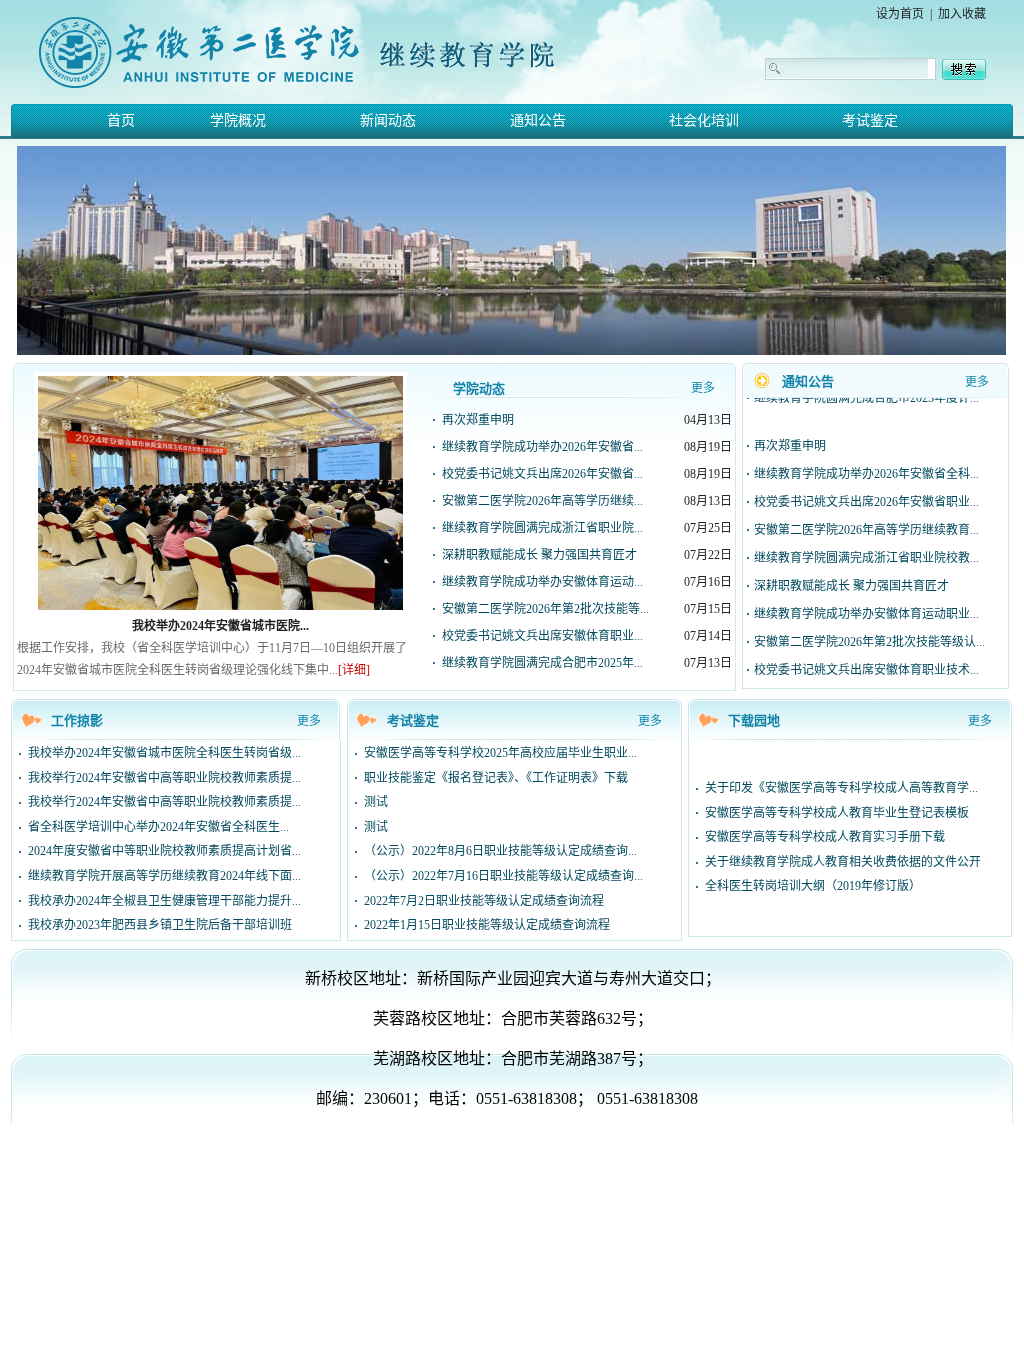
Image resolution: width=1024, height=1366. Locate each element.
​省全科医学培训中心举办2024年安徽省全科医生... (158, 827)
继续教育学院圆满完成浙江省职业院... (542, 528)
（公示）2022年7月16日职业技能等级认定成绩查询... (503, 876)
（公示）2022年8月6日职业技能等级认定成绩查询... (500, 851)
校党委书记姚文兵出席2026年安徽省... (542, 474)
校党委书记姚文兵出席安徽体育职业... (542, 636)
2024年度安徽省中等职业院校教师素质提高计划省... (164, 851)
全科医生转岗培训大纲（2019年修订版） (813, 886)
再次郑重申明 (478, 420)
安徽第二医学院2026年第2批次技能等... (545, 609)
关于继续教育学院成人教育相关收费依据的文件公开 (843, 862)
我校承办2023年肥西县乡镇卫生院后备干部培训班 (160, 925)
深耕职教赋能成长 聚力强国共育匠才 (539, 555)
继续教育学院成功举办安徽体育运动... (542, 582)
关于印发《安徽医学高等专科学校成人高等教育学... (841, 788)
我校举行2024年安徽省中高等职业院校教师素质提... (164, 778)
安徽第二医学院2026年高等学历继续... (542, 501)
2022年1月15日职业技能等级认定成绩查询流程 (487, 925)
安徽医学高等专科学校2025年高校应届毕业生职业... (500, 753)
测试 (376, 802)
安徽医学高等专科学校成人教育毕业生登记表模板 (837, 813)
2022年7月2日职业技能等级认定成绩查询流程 (484, 901)
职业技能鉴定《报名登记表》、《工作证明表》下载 (496, 778)
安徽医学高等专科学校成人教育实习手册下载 (825, 837)
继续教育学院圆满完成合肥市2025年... (542, 663)
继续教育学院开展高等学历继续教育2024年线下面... (164, 876)
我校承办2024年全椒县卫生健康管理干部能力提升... (164, 901)
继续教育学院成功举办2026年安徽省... (542, 447)
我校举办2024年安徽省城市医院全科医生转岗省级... (164, 753)
